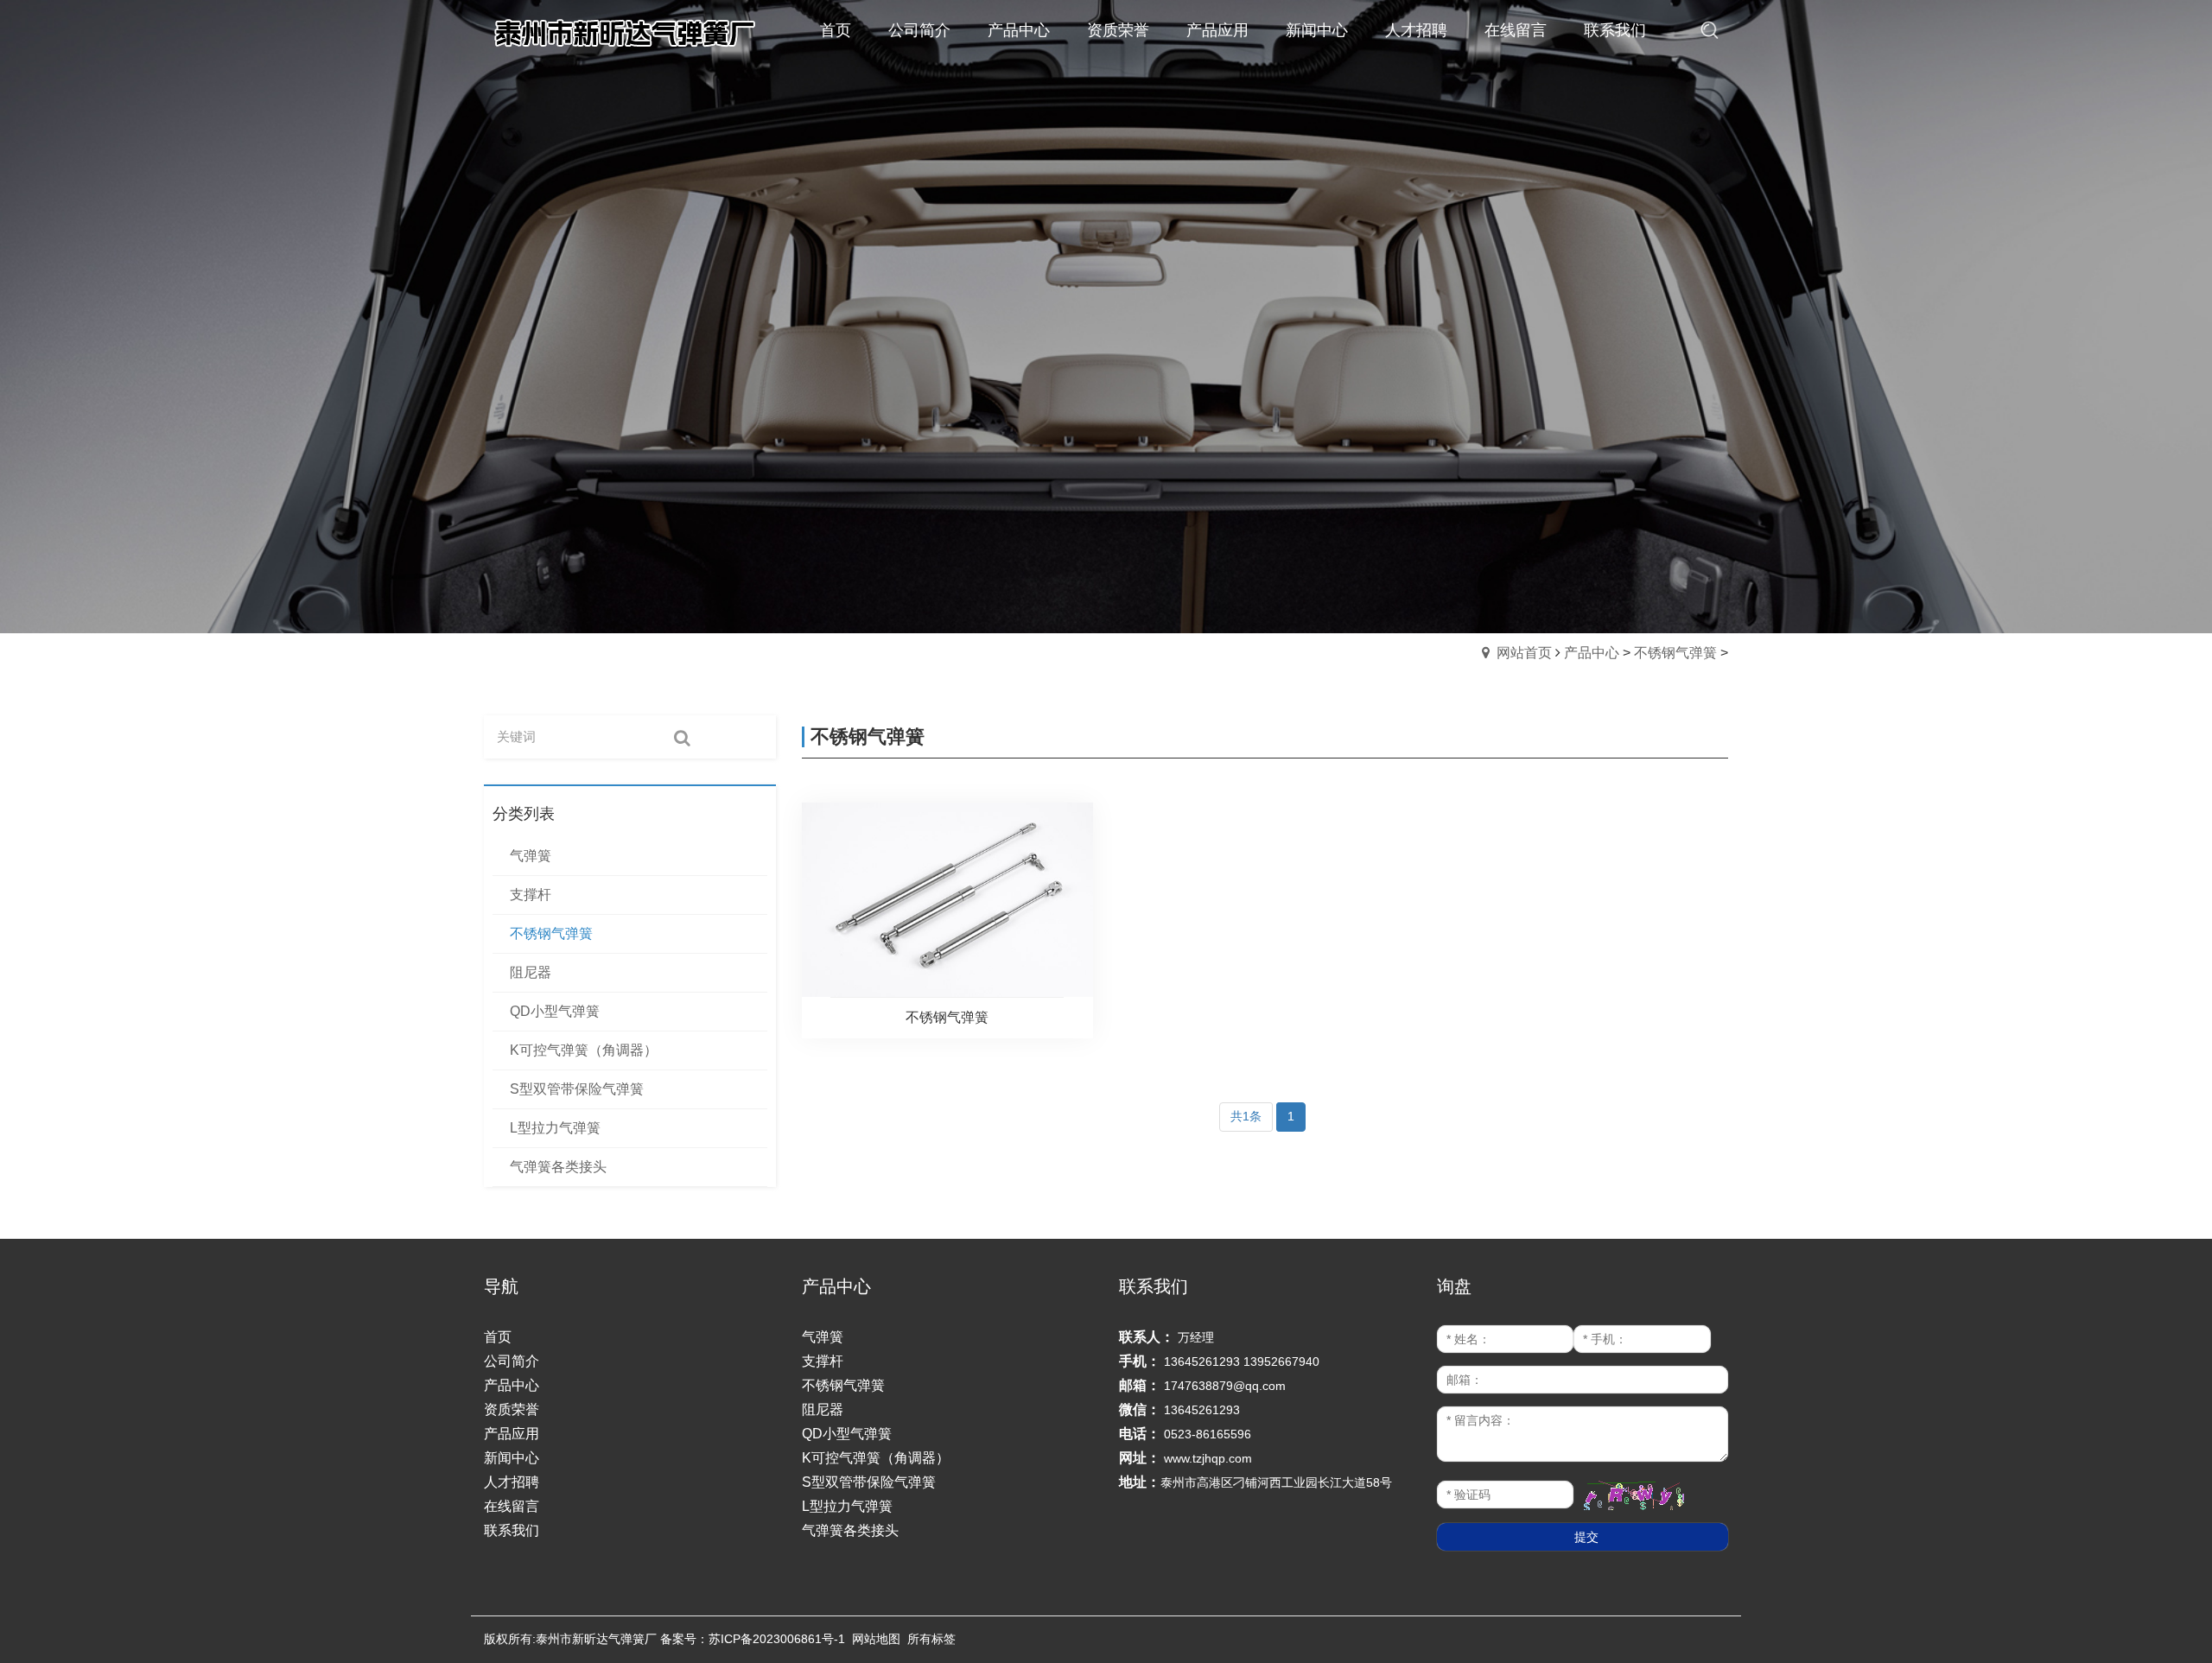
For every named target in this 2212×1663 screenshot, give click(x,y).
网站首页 (1524, 653)
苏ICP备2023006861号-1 (777, 1639)
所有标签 (931, 1639)
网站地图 (876, 1639)
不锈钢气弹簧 (1675, 653)
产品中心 (1592, 653)
